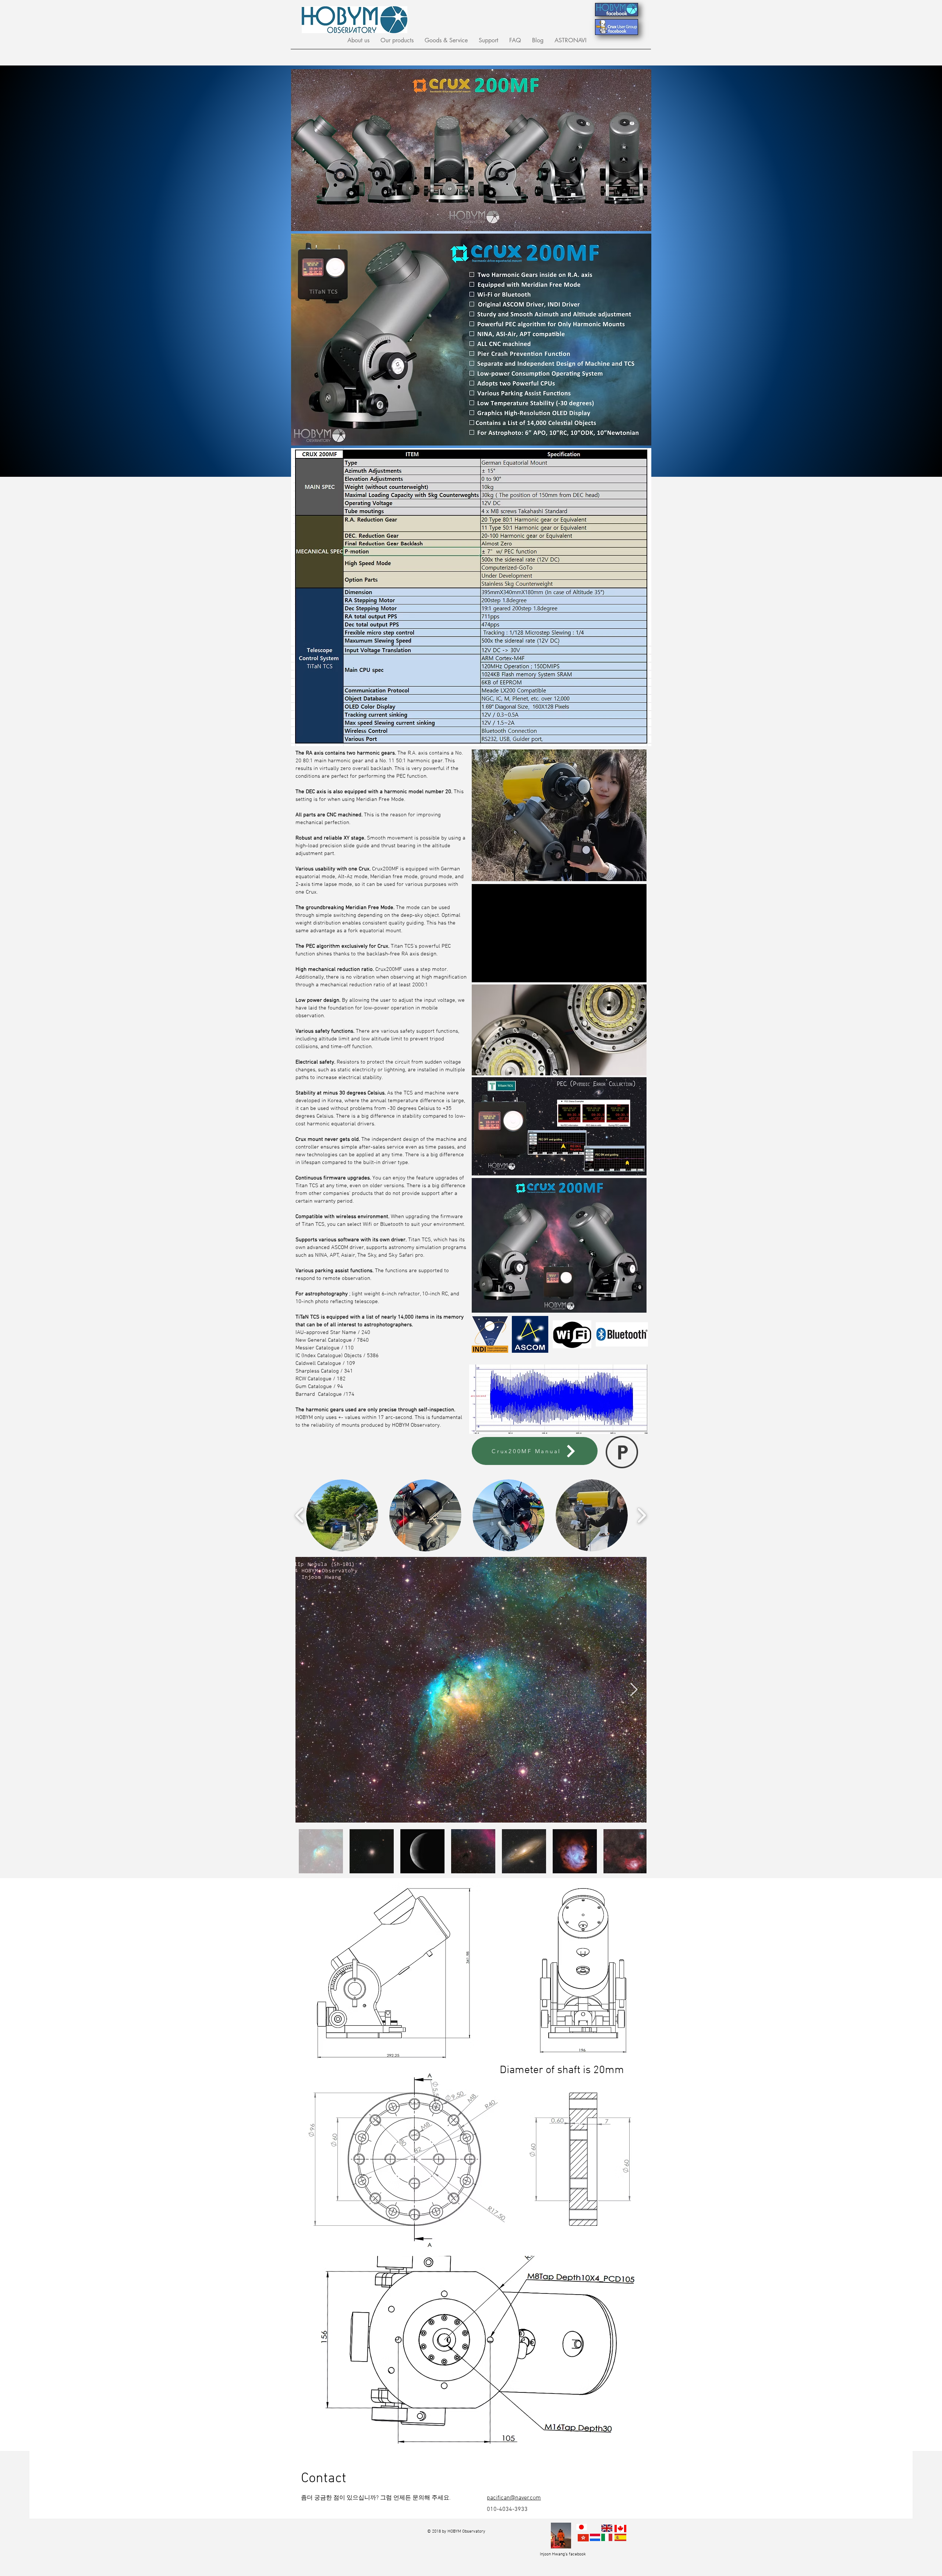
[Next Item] (634, 1690)
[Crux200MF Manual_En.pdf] (622, 1453)
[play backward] (300, 1515)
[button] (358, 40)
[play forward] (642, 1515)
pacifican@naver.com (514, 2498)
